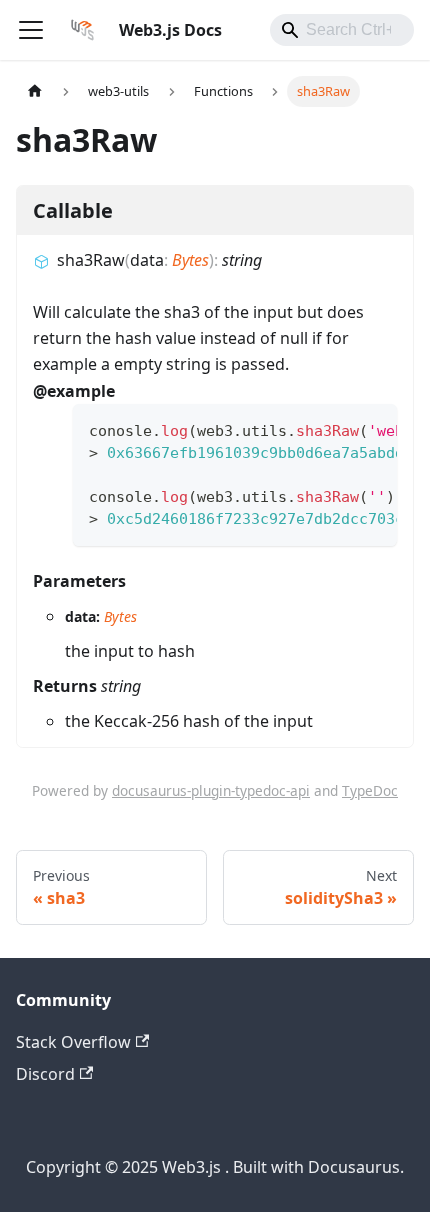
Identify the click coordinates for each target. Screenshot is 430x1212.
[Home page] (35, 91)
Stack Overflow (73, 1042)
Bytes (190, 260)
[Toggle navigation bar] (31, 30)
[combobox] (342, 30)
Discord (45, 1074)
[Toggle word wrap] (336, 429)
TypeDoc (370, 790)
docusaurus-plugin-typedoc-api (211, 790)
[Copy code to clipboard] (372, 429)
